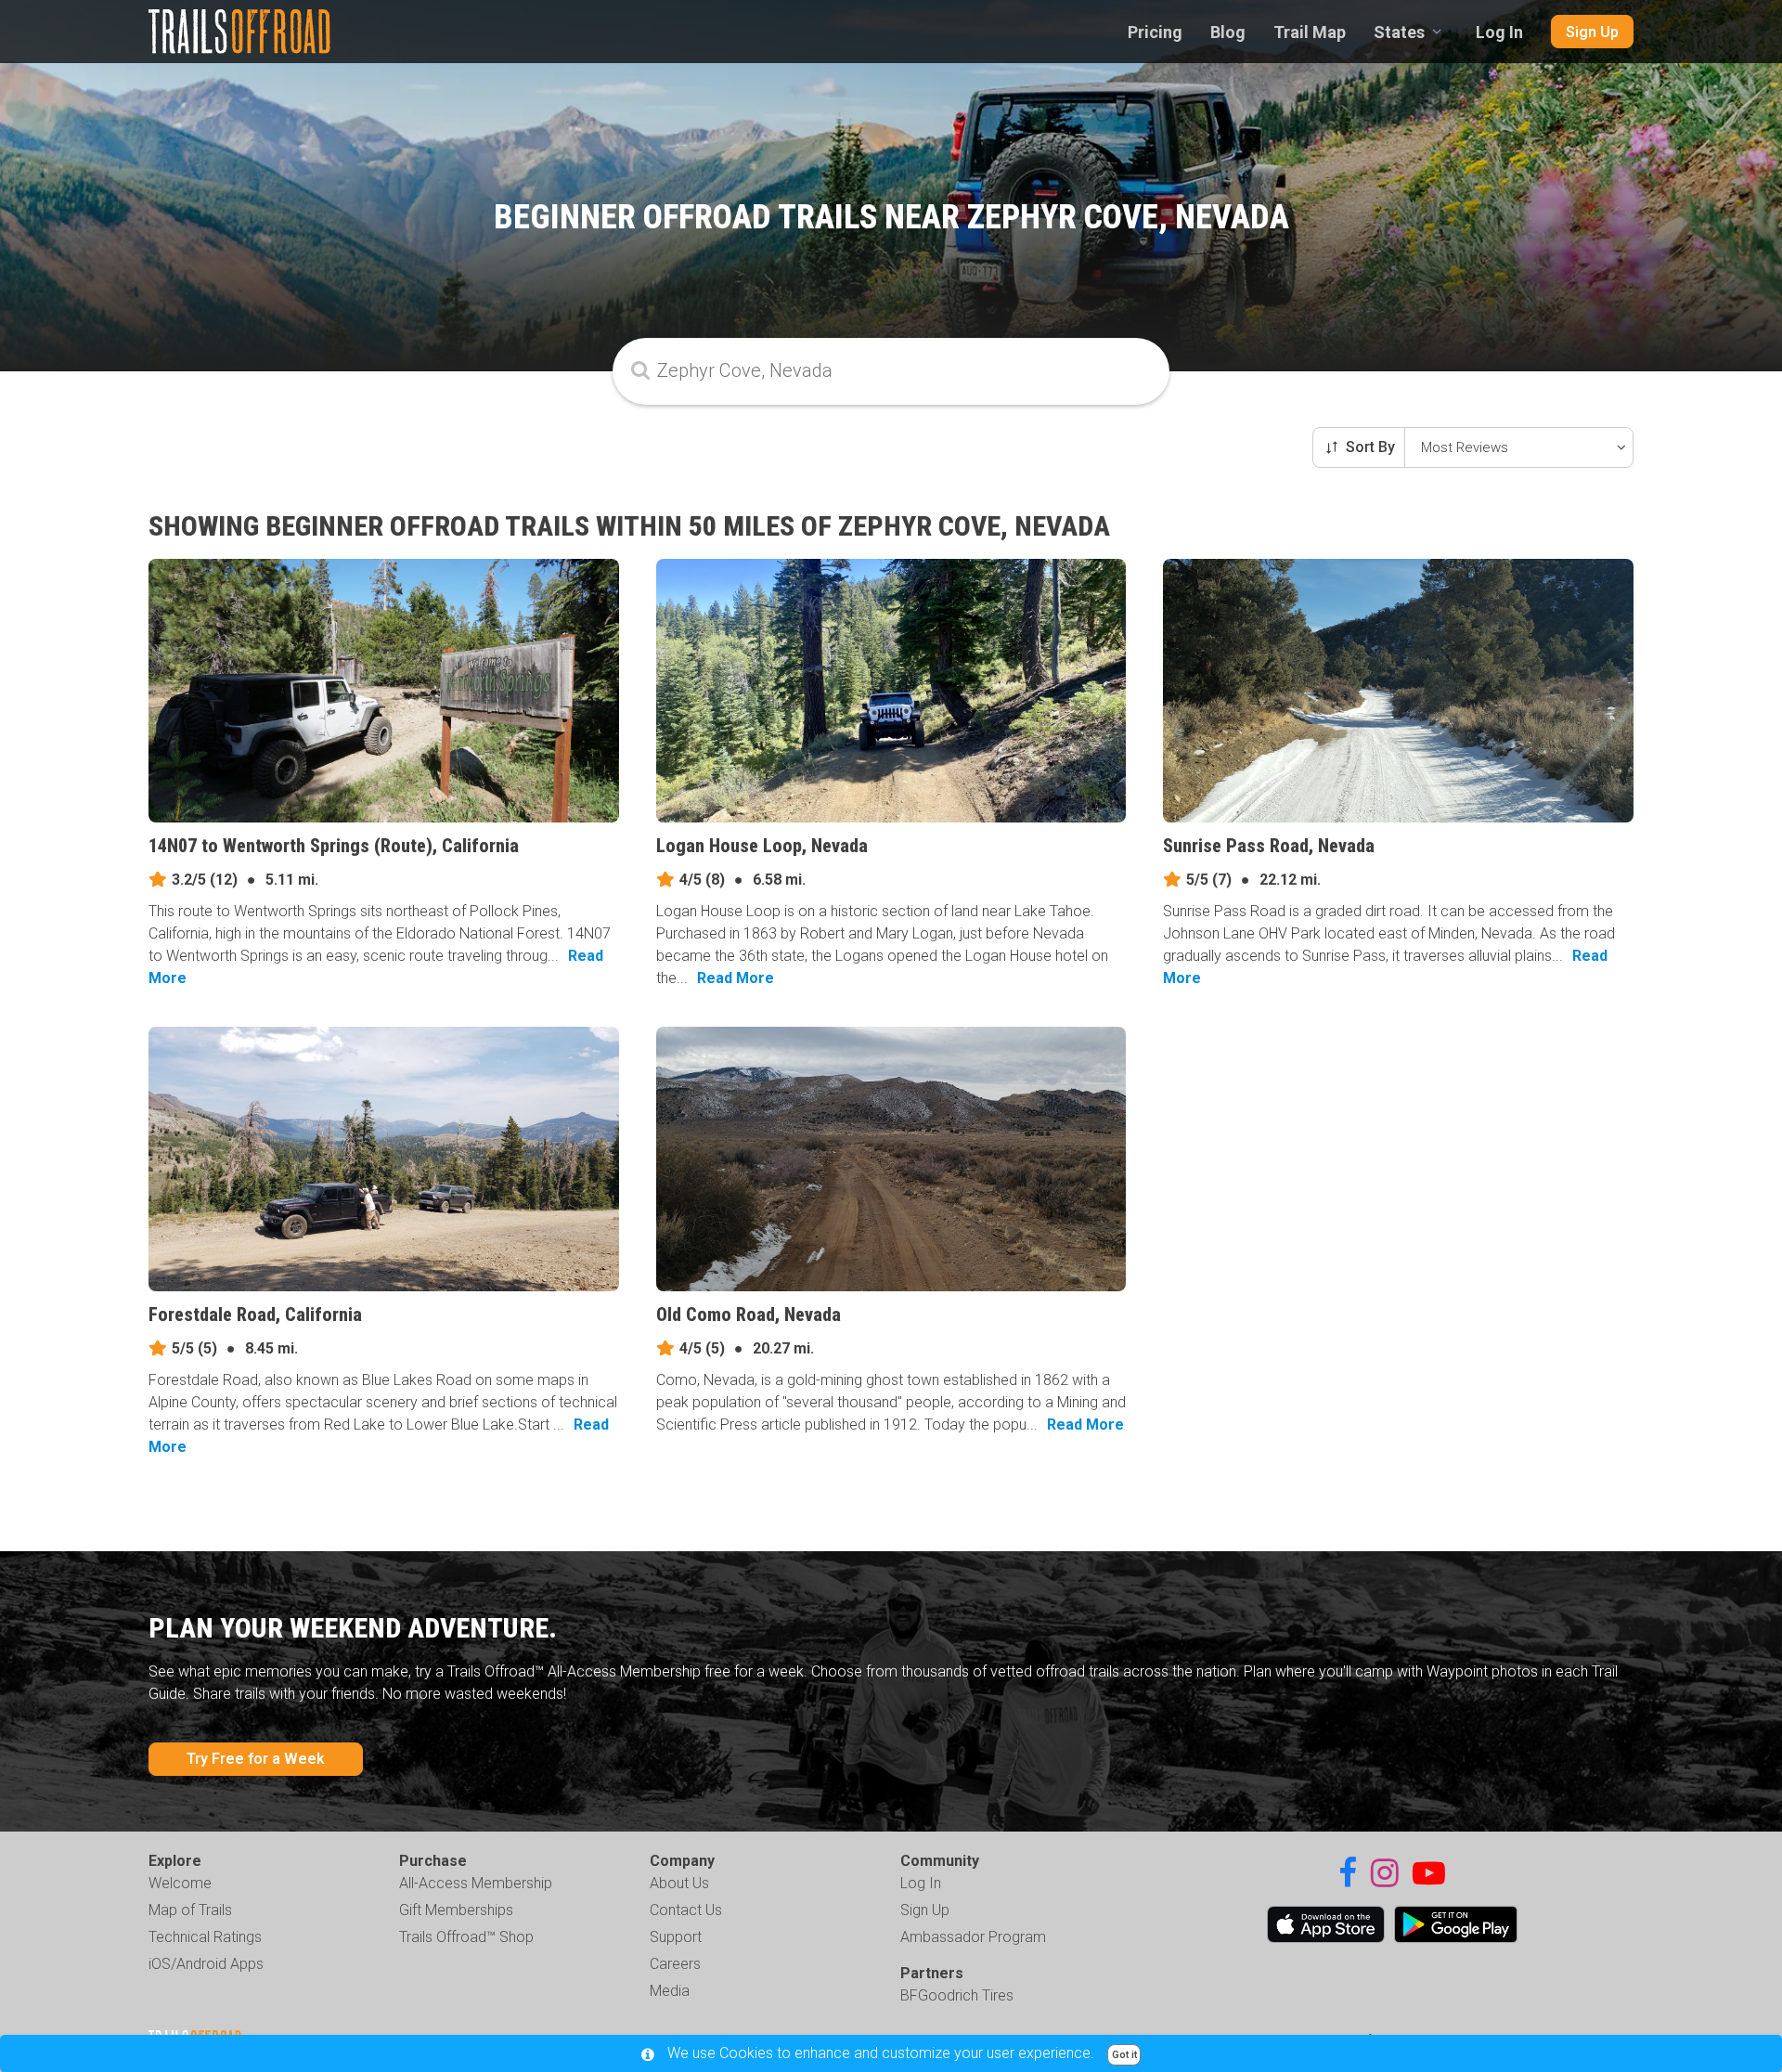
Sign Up (1592, 32)
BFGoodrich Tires (957, 1995)
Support (676, 1937)
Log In (1499, 32)
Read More (736, 978)
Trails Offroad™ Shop (466, 1937)
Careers (675, 1964)
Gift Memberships (456, 1910)
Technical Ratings (205, 1937)
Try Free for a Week (256, 1759)
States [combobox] (1399, 32)
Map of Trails (190, 1910)
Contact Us (686, 1910)
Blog (1228, 32)
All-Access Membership (476, 1883)
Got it (1124, 2055)
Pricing (1155, 32)
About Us (679, 1883)
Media (670, 1991)
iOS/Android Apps (206, 1964)
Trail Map (1310, 32)
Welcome (180, 1883)
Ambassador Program (973, 1937)
